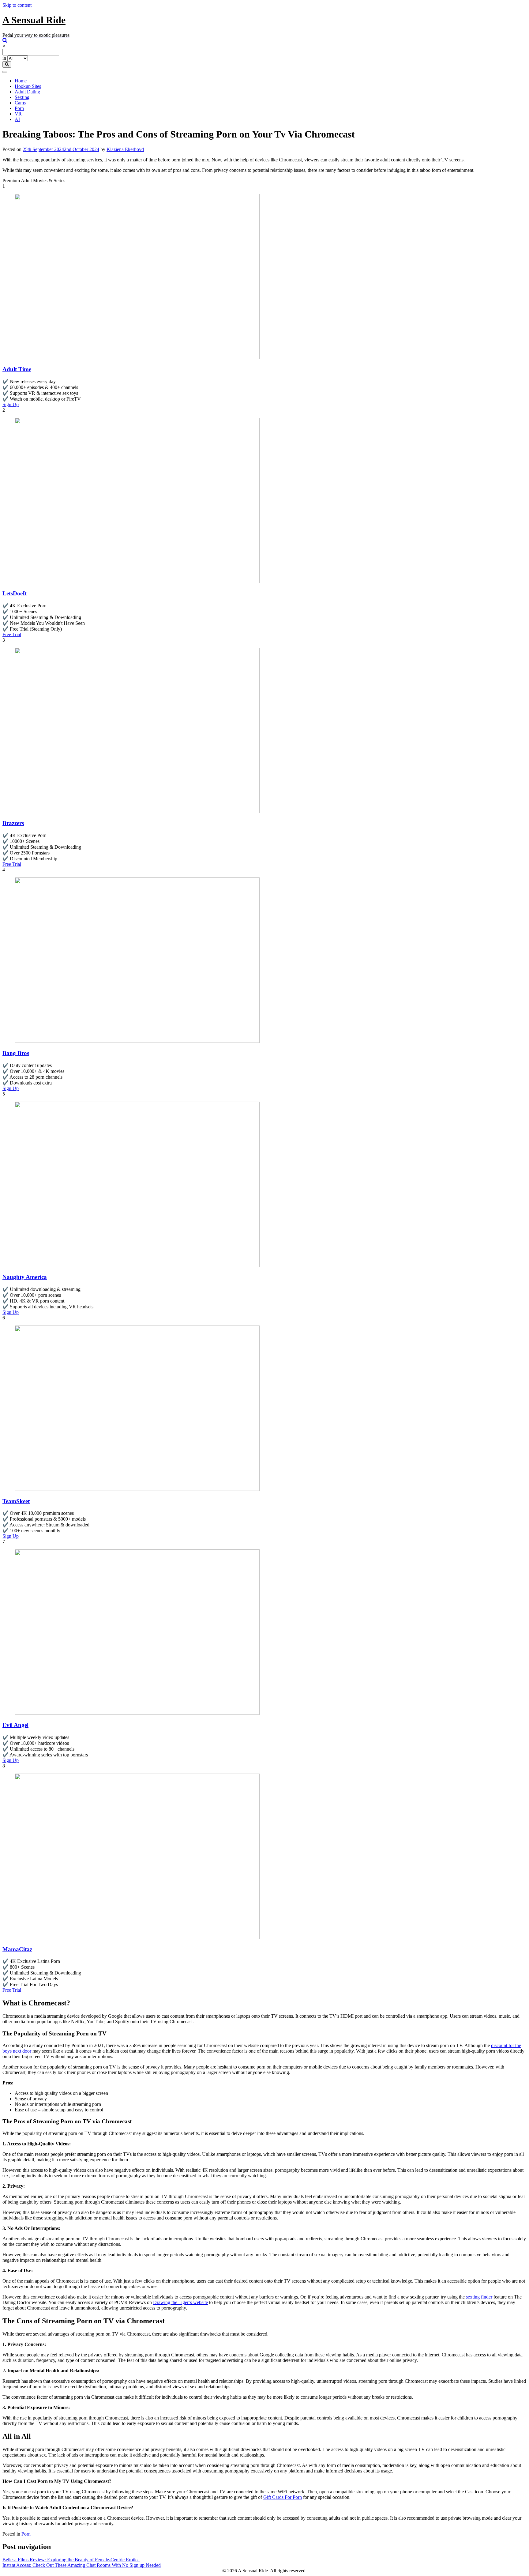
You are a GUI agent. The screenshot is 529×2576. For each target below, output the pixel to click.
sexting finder (479, 2297)
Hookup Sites (28, 86)
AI (17, 119)
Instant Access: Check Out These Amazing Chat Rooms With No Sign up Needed (82, 2565)
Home (21, 81)
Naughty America (25, 1277)
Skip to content (17, 5)
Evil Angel (15, 1725)
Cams (20, 103)
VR (18, 114)
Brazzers (13, 823)
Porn (19, 108)
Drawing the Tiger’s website (180, 2302)
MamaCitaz (17, 1949)
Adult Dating (27, 92)
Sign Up (11, 404)
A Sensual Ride (34, 20)
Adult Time (17, 369)
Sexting (22, 97)
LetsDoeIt (15, 593)
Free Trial (12, 634)
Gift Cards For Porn (283, 2497)
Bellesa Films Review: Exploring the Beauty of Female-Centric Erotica (71, 2560)
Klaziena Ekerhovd (125, 149)
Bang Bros (16, 1053)
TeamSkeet (16, 1501)
